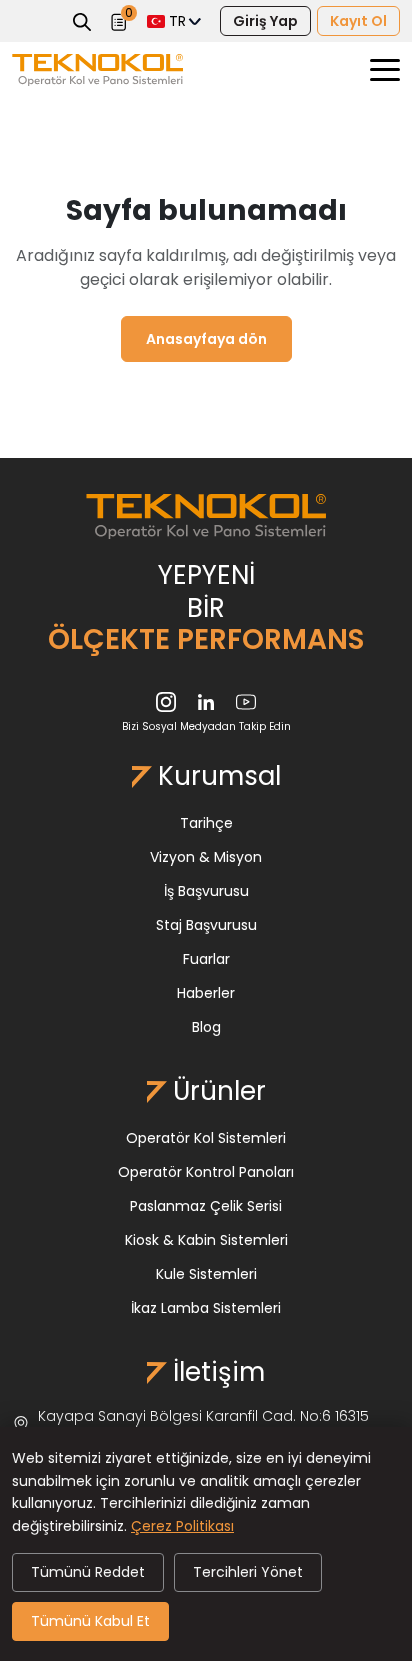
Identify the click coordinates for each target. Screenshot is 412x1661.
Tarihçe (206, 823)
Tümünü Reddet (88, 1572)
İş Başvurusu (206, 891)
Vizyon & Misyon (206, 857)
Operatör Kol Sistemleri (206, 1138)
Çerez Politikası (182, 1526)
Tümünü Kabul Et (90, 1621)
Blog (206, 1027)
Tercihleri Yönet (248, 1572)
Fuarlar (206, 959)
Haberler (206, 993)
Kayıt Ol (358, 21)
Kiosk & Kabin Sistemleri (206, 1240)
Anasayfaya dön (206, 339)
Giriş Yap (265, 21)
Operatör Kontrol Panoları (206, 1172)
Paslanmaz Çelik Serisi (206, 1206)
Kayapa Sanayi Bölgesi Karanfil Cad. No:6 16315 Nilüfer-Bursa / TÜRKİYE (203, 1425)
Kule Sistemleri (206, 1274)
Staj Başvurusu (206, 925)
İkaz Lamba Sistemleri (206, 1308)
